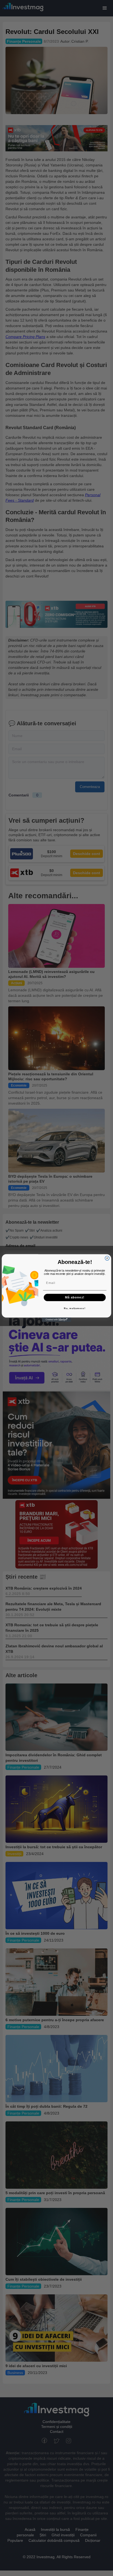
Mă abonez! (75, 1297)
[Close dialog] (107, 1258)
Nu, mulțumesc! (75, 1308)
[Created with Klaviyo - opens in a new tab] (56, 1320)
